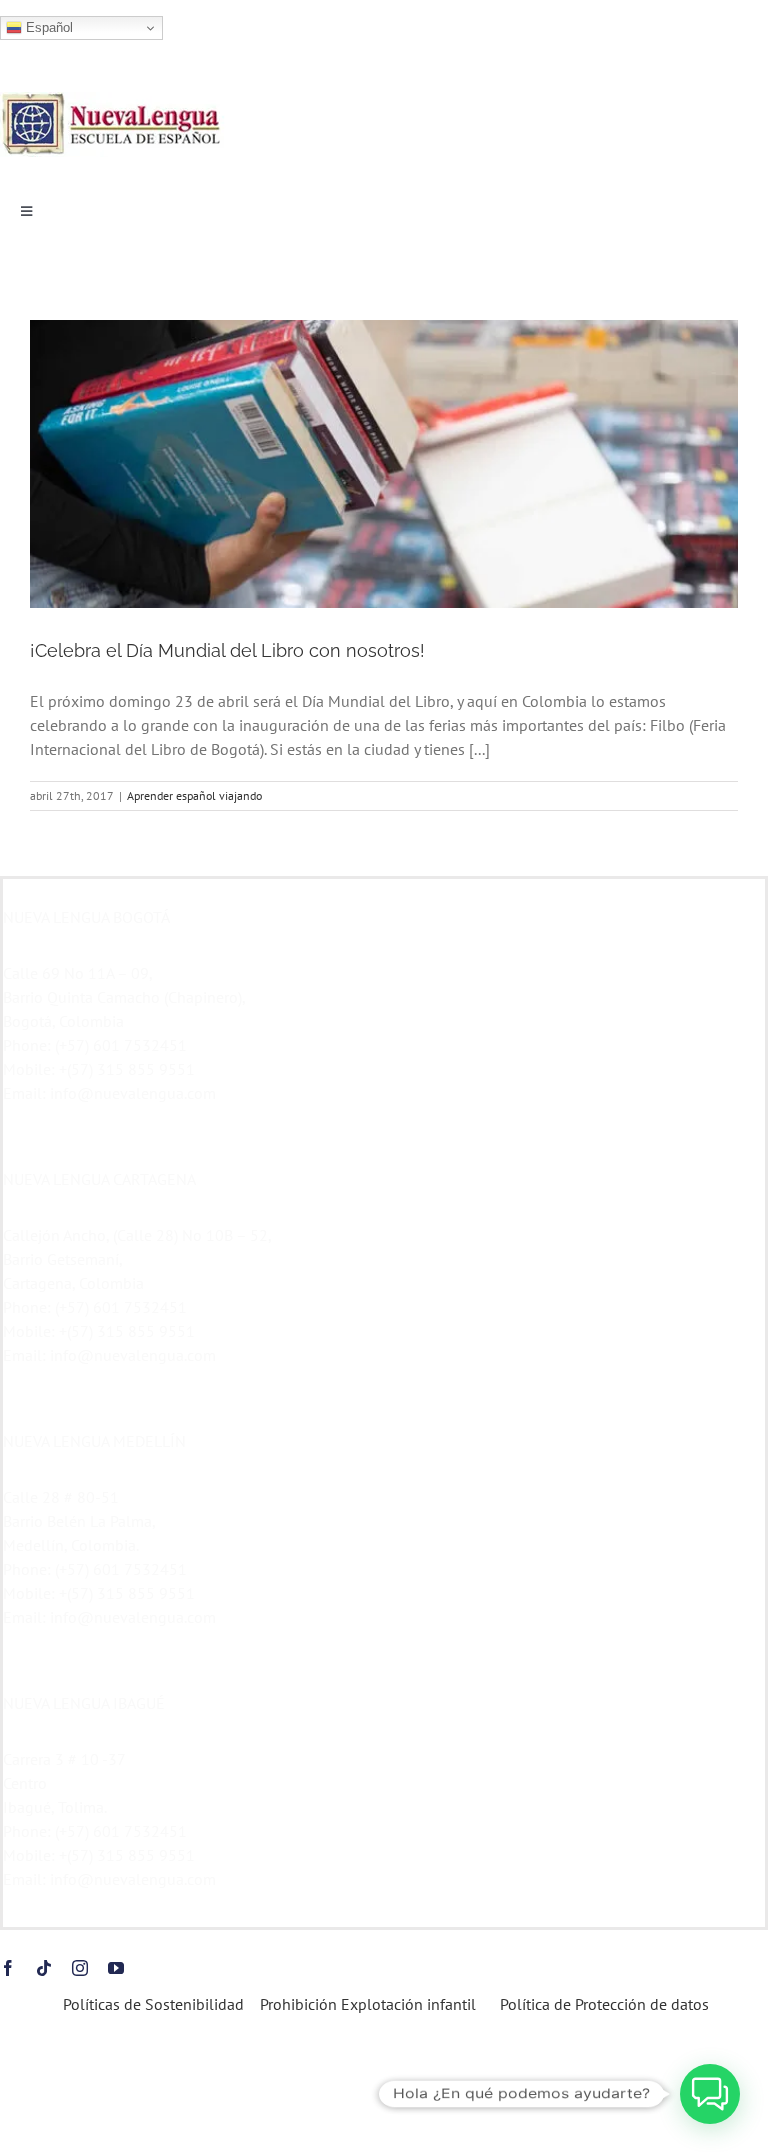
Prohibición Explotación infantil (368, 2004)
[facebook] (8, 1968)
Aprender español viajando (194, 795)
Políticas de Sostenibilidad (151, 2004)
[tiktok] (44, 1968)
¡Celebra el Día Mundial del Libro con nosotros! (227, 650)
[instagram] (80, 1968)
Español (47, 27)
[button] (710, 2094)
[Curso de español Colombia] (113, 100)
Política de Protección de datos (604, 2004)
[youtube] (116, 1968)
